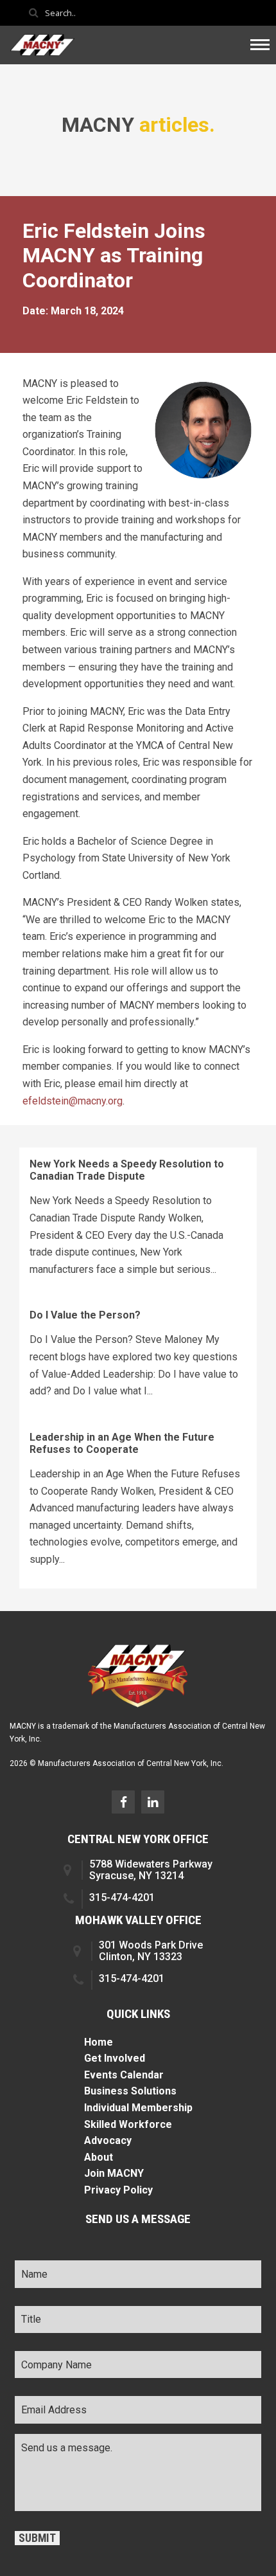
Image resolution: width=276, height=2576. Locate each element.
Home (99, 2042)
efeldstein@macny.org (73, 1101)
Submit (37, 2538)
